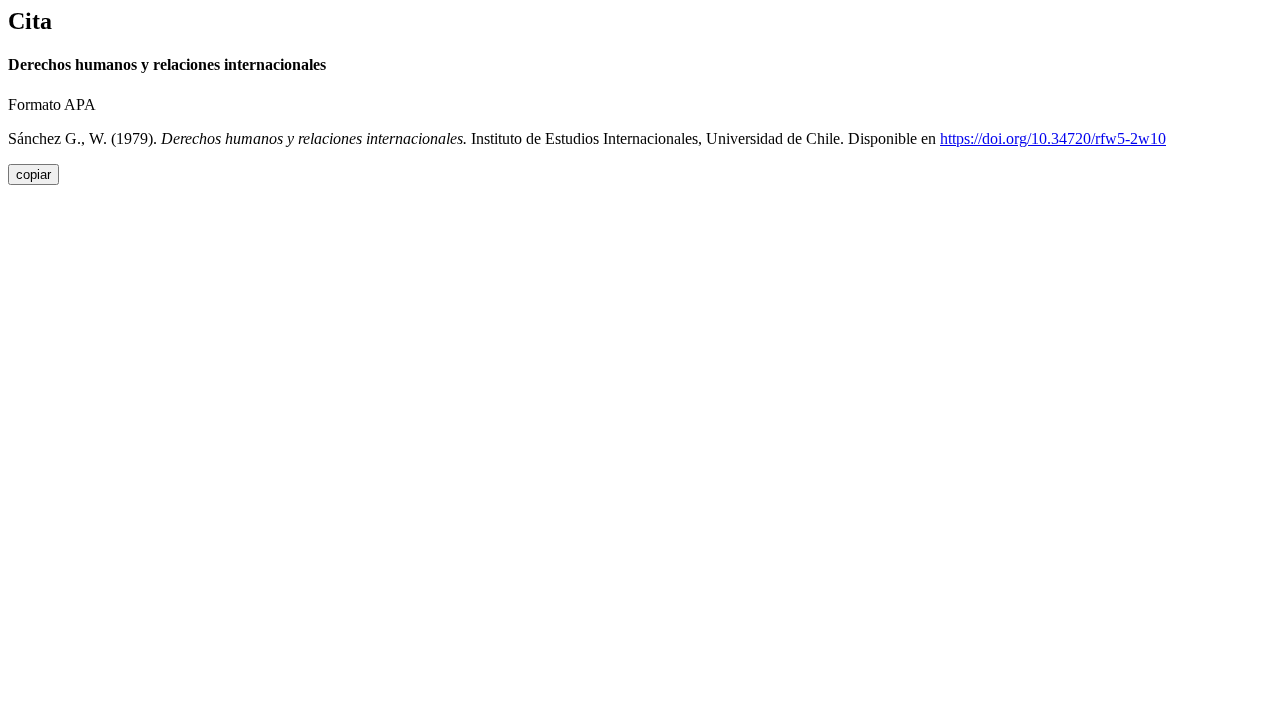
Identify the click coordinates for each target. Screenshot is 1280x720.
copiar (33, 174)
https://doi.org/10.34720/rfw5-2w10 (1053, 138)
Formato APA (52, 104)
